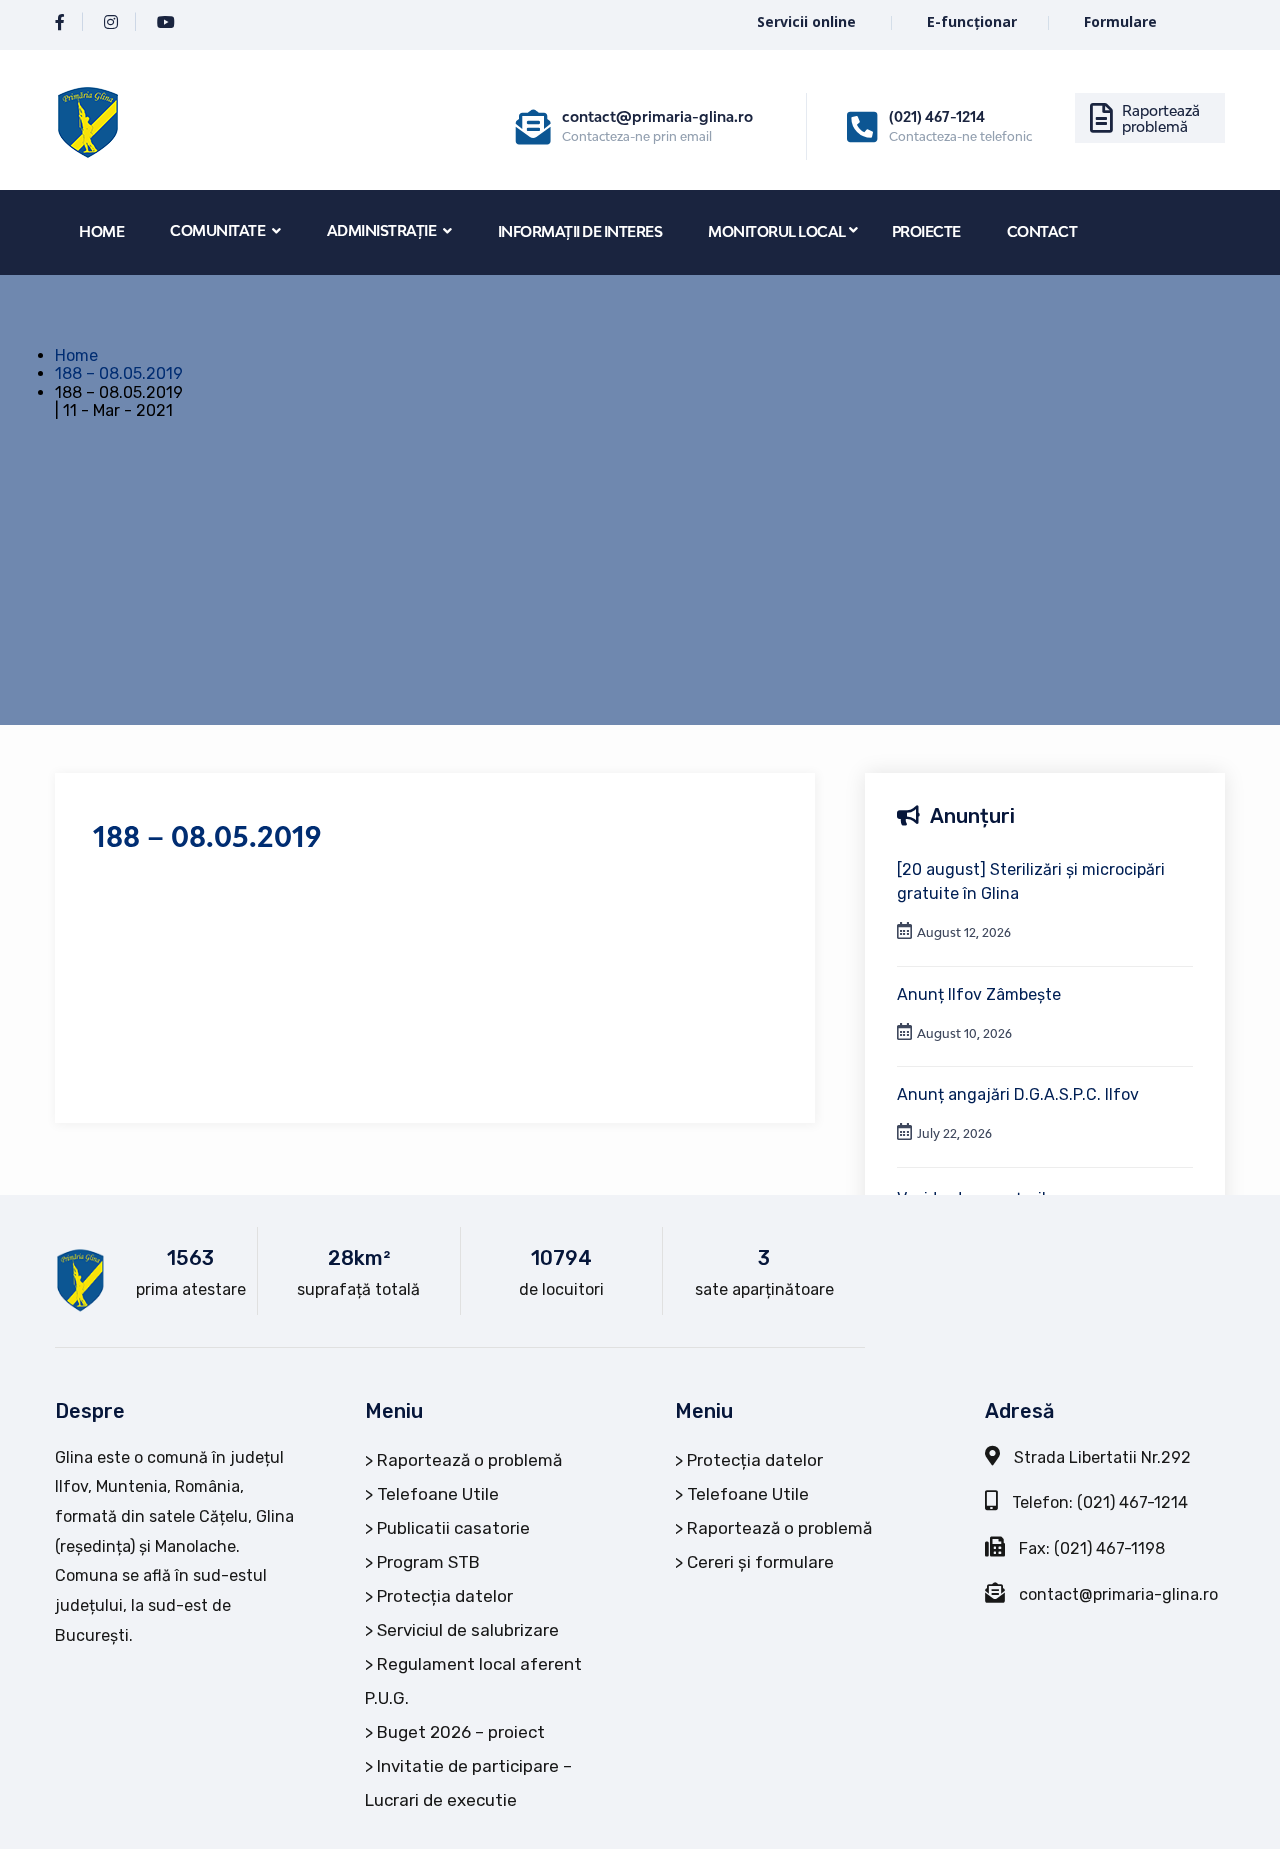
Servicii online (808, 21)
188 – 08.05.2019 (119, 373)
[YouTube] (166, 22)
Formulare (1120, 21)
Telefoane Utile (438, 1494)
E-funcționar (972, 21)
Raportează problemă (1161, 118)
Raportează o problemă (469, 1460)
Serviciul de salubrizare (468, 1630)
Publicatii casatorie (453, 1528)
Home (76, 355)
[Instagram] (111, 22)
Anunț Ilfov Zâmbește (979, 994)
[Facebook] (60, 22)
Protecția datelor (445, 1596)
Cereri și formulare (760, 1562)
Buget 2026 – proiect (461, 1732)
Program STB (428, 1562)
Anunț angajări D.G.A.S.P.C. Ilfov (1018, 1094)
